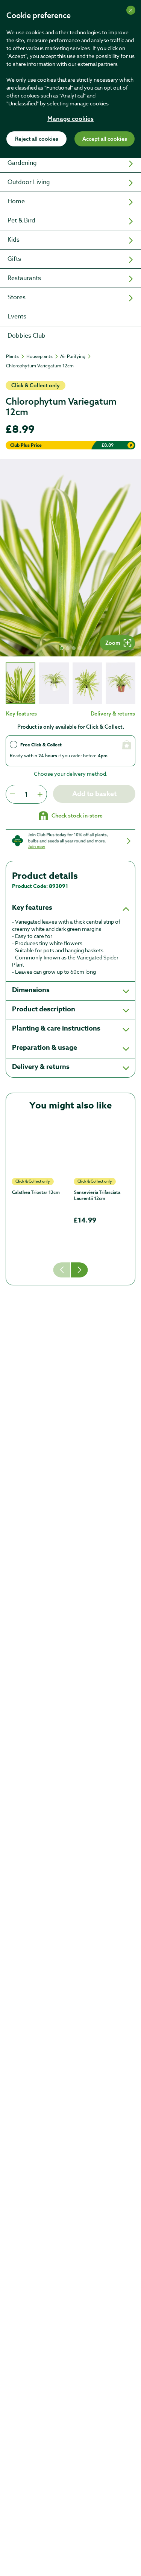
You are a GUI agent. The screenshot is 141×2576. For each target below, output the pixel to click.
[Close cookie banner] (131, 10)
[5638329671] (40, 1147)
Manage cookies (70, 119)
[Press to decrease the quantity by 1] (12, 794)
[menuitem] (70, 163)
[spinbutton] (26, 794)
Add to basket (94, 794)
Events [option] (17, 317)
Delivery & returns (113, 714)
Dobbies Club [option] (27, 336)
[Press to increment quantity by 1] (40, 794)
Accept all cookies (105, 139)
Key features (21, 714)
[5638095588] (102, 1147)
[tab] (20, 683)
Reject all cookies (37, 139)
